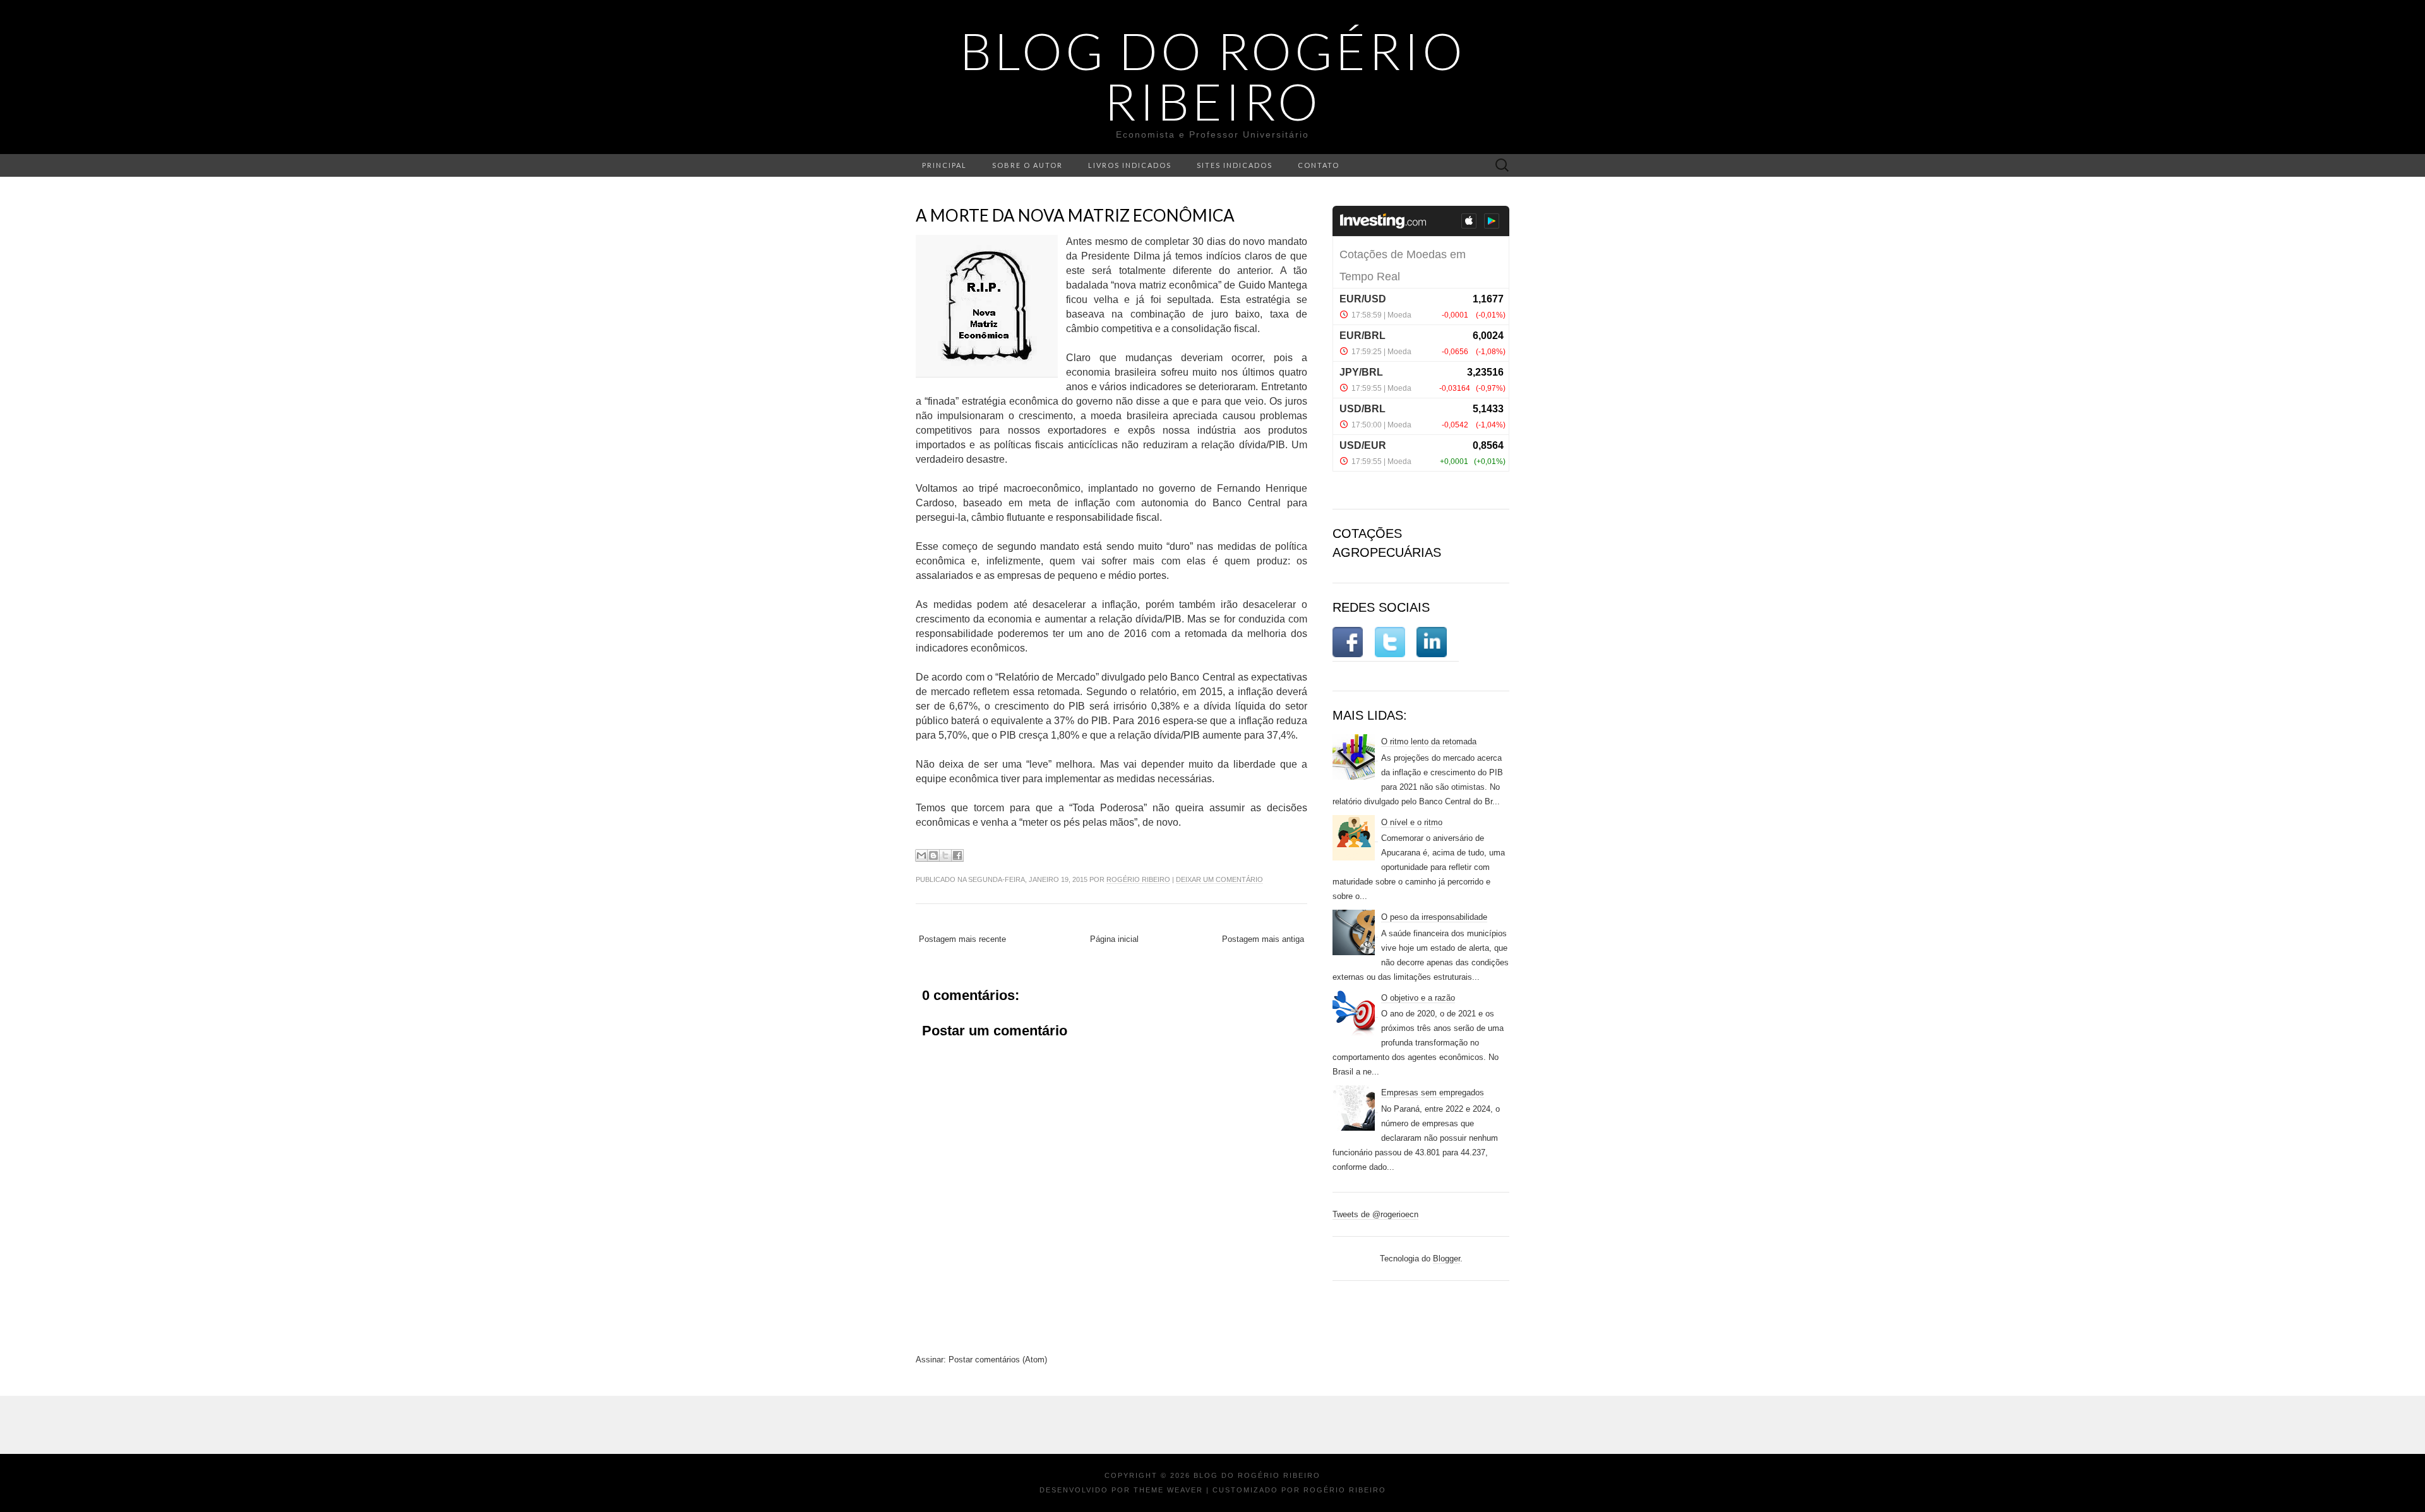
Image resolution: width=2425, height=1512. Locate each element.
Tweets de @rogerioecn (1375, 1214)
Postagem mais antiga (1263, 939)
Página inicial (1114, 939)
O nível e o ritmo (1412, 822)
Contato (1319, 165)
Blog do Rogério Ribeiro (1213, 76)
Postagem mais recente (962, 939)
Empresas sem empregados (1433, 1092)
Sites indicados (1235, 165)
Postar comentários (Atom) (998, 1360)
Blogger (1446, 1259)
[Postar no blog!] (933, 855)
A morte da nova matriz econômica (1075, 215)
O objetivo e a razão (1418, 998)
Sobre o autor (1027, 165)
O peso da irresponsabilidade (1434, 917)
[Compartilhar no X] (945, 855)
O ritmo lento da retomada (1429, 741)
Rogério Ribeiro (1138, 879)
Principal (944, 165)
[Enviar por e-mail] (921, 855)
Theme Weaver (1168, 1490)
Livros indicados (1130, 165)
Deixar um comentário (1219, 879)
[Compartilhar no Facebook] (957, 855)
